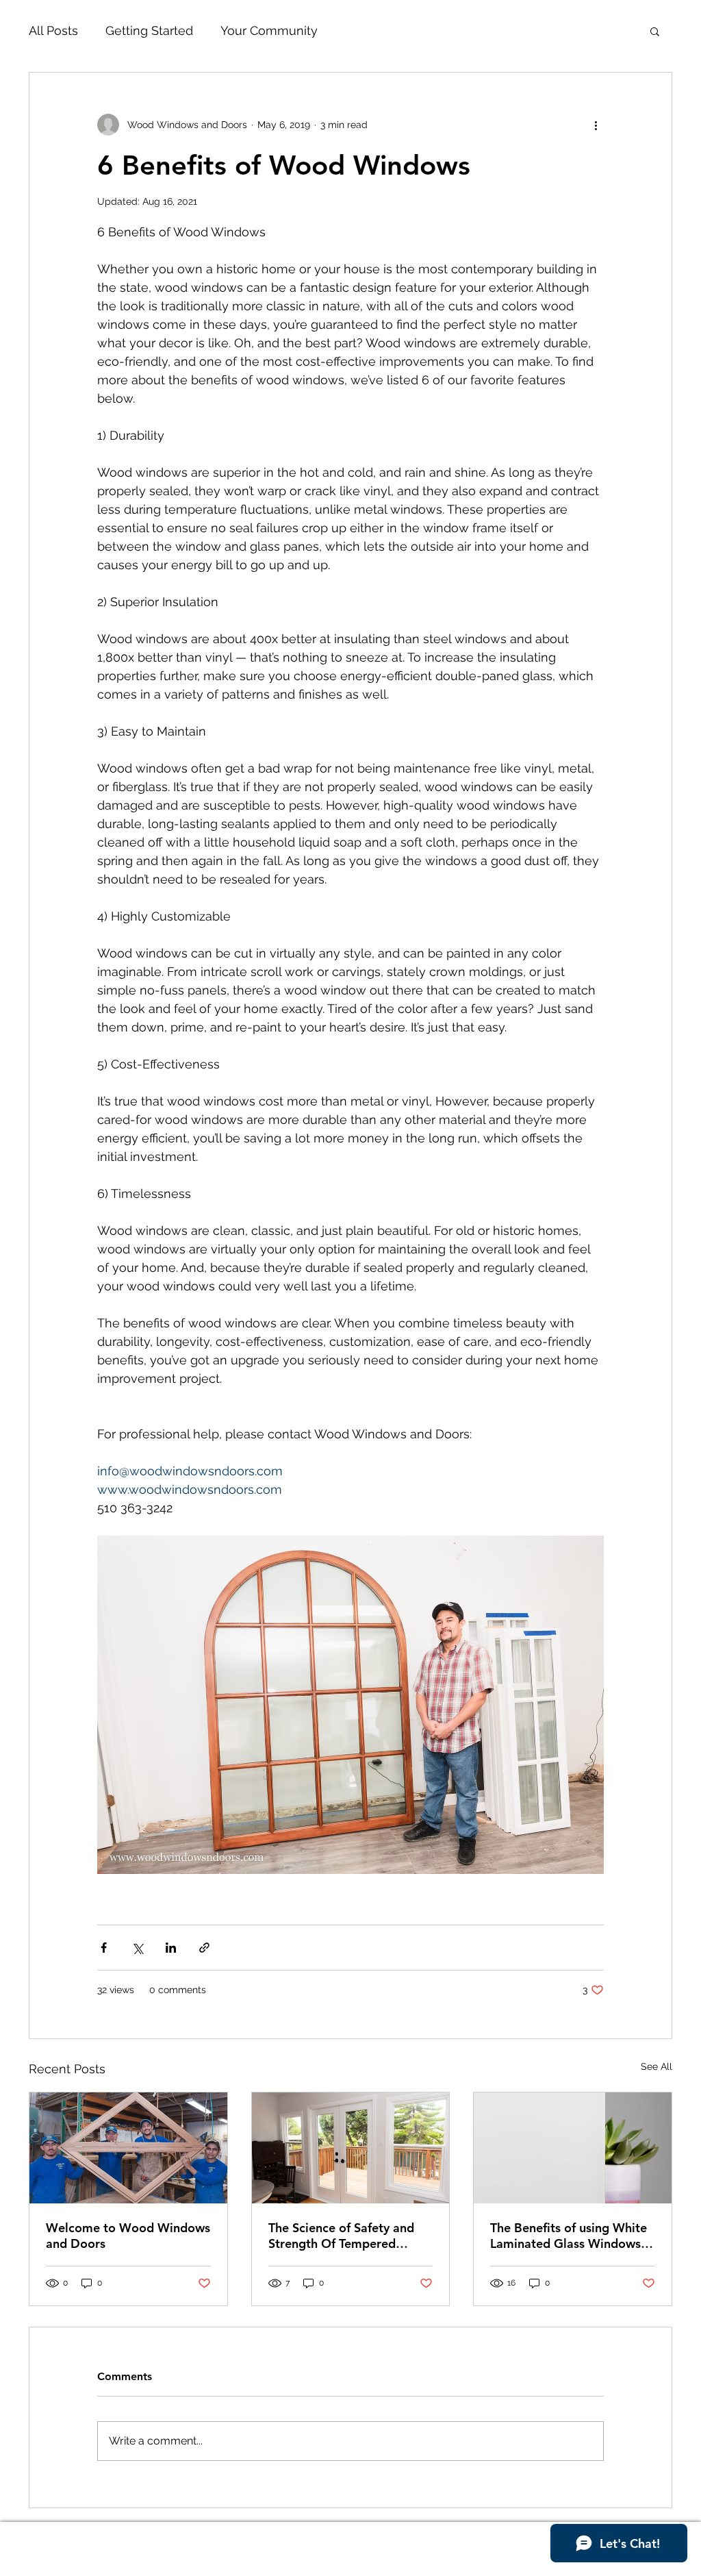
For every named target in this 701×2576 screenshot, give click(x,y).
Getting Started (149, 30)
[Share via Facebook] (104, 1948)
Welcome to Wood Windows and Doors (128, 2236)
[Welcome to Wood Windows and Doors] (128, 2148)
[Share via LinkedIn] (171, 1948)
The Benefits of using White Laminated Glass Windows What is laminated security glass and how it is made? (569, 2236)
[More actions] (596, 125)
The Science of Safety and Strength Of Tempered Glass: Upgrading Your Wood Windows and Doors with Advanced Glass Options (345, 2236)
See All (657, 2066)
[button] (655, 31)
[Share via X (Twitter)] (137, 1948)
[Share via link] (204, 1948)
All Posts (53, 30)
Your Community (269, 30)
